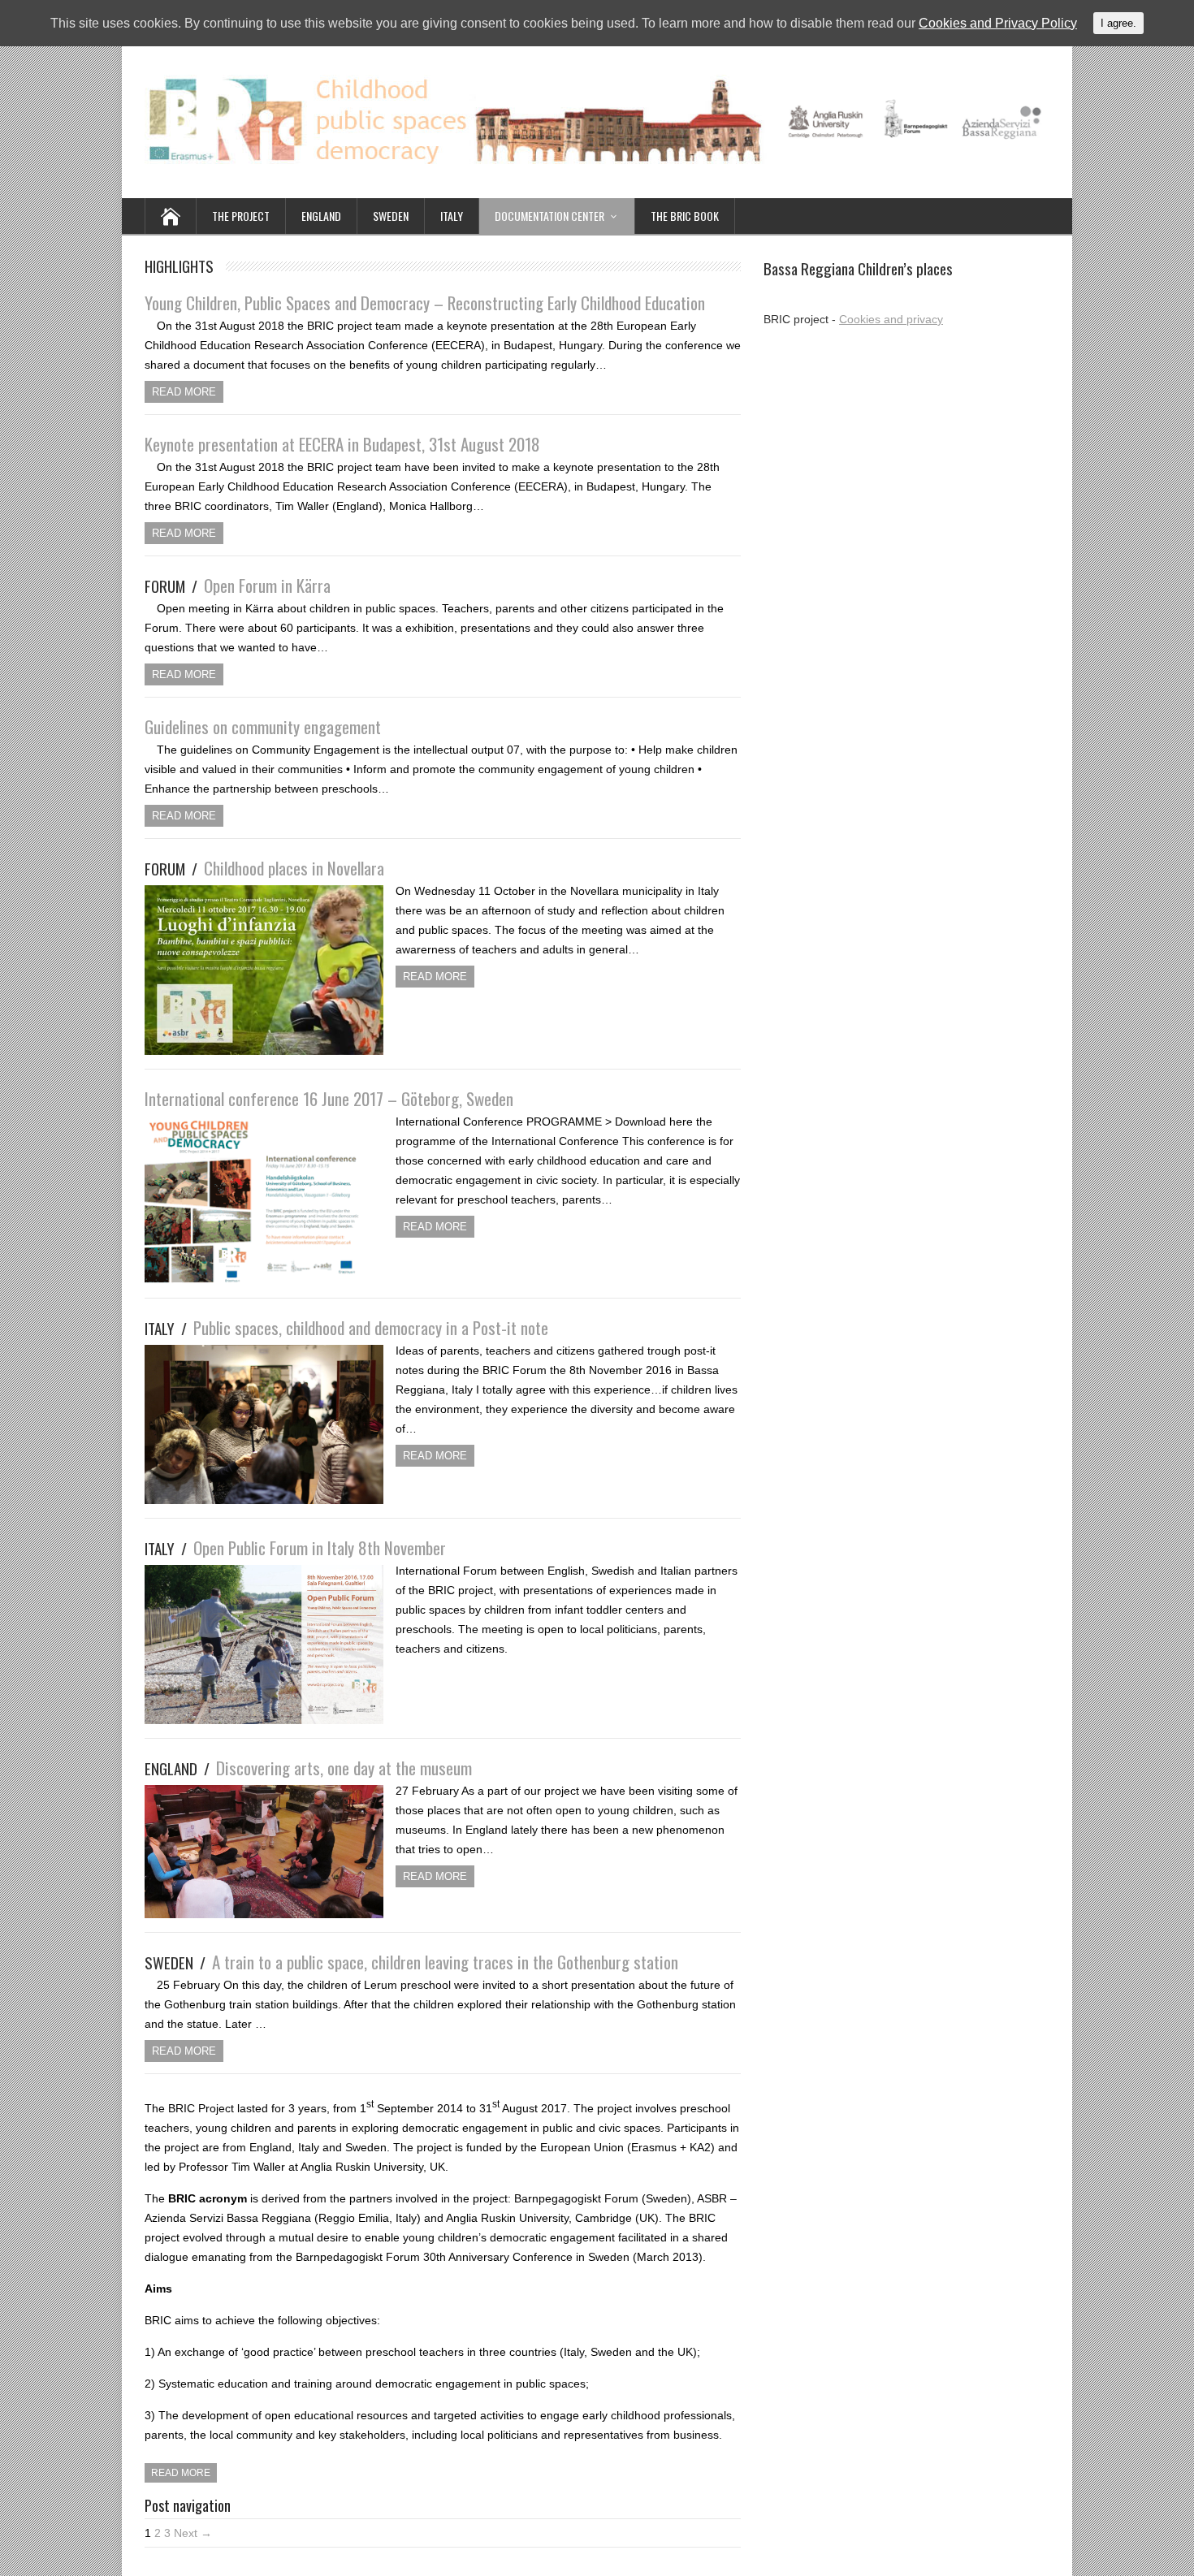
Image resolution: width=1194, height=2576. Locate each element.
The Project (241, 216)
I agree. (1118, 23)
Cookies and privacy (891, 319)
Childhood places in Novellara (264, 868)
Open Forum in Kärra (238, 585)
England (321, 216)
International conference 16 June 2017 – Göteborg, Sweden (329, 1098)
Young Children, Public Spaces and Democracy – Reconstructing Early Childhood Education (425, 303)
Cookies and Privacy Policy (998, 23)
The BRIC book (685, 216)
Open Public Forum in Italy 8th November (295, 1547)
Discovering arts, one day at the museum (308, 1768)
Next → (193, 2533)
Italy (452, 216)
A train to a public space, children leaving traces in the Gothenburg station (411, 1962)
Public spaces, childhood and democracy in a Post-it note (346, 1327)
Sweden (391, 216)
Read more (184, 392)
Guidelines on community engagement (263, 726)
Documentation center (549, 216)
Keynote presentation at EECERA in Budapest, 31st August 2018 (342, 444)
